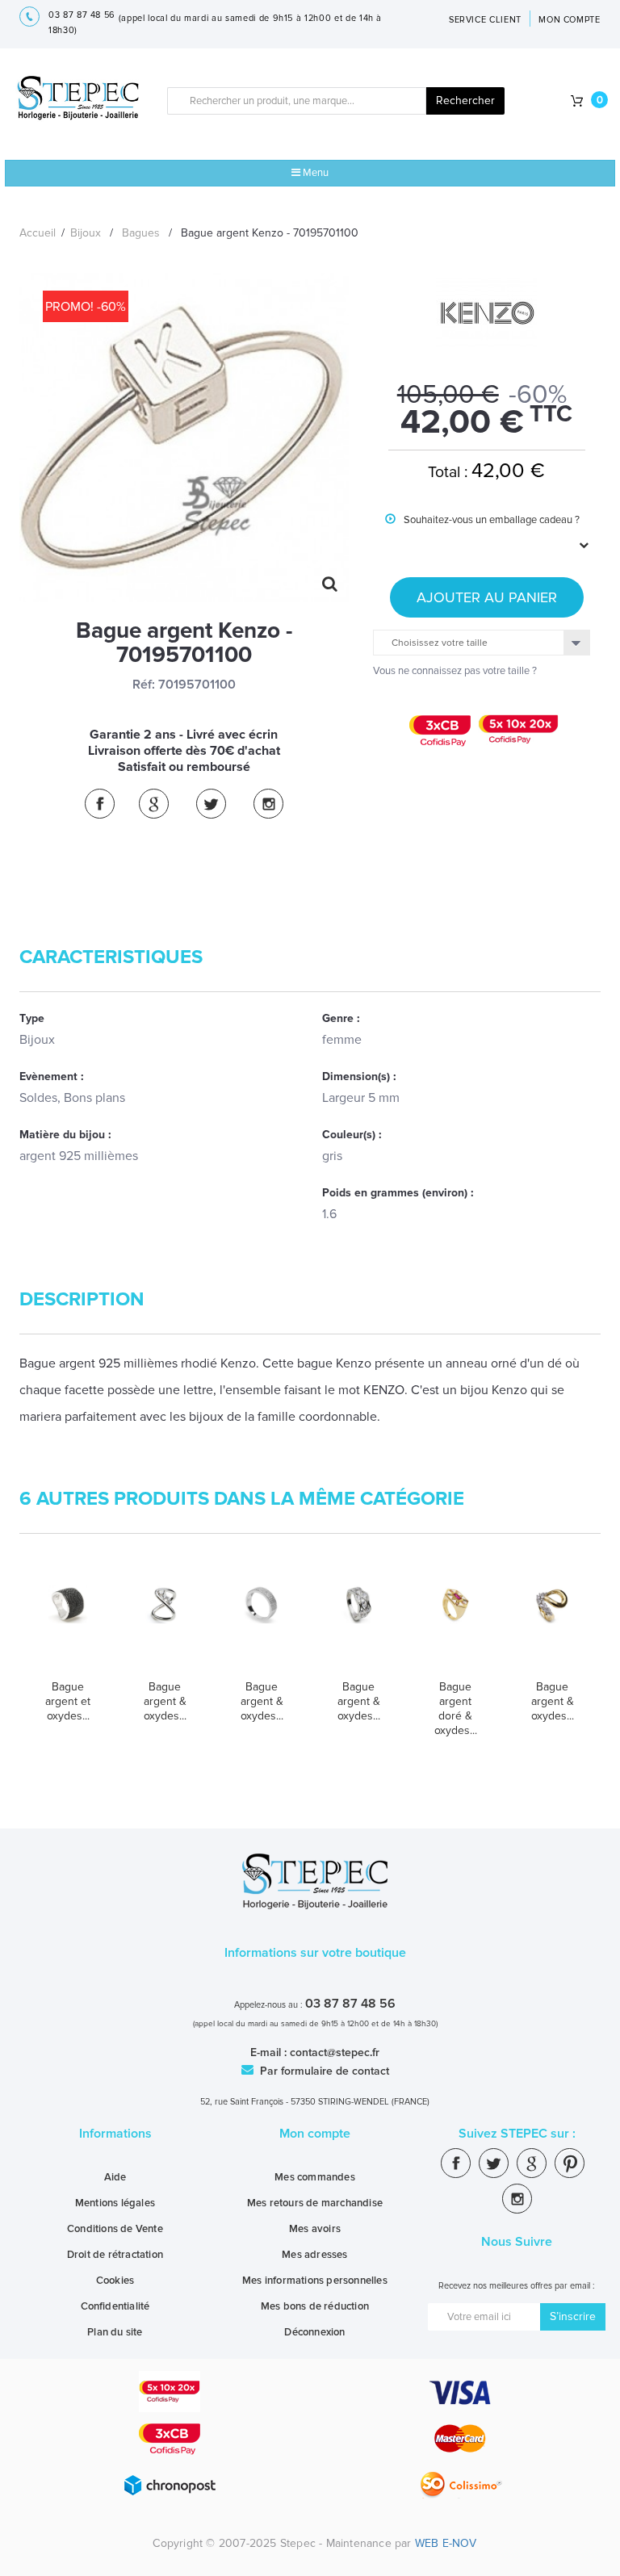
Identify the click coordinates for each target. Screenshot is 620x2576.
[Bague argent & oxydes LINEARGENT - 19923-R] (262, 1626)
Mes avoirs (315, 2229)
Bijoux (86, 233)
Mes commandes (315, 2177)
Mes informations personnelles (315, 2281)
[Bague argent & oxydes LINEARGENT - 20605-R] (552, 1626)
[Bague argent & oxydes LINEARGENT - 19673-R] (165, 1626)
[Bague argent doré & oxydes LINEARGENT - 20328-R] (455, 1626)
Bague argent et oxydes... (68, 1701)
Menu (314, 173)
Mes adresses (314, 2255)
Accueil (38, 233)
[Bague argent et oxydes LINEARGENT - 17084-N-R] (68, 1626)
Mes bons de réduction (315, 2306)
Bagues (141, 233)
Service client (485, 20)
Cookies (115, 2281)
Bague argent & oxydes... (165, 1701)
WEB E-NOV (446, 2543)
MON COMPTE (570, 20)
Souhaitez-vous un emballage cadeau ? (482, 532)
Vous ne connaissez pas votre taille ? (455, 671)
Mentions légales (115, 2203)
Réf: (144, 685)
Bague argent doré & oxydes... (456, 1709)
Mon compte (315, 2134)
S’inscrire (573, 2316)
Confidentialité (115, 2306)
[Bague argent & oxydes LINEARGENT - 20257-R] (358, 1626)
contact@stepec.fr (335, 2052)
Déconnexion (314, 2332)
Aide (115, 2177)
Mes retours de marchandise (315, 2203)
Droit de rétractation (115, 2255)
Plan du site (115, 2332)
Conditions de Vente (115, 2229)
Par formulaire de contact (323, 2071)
